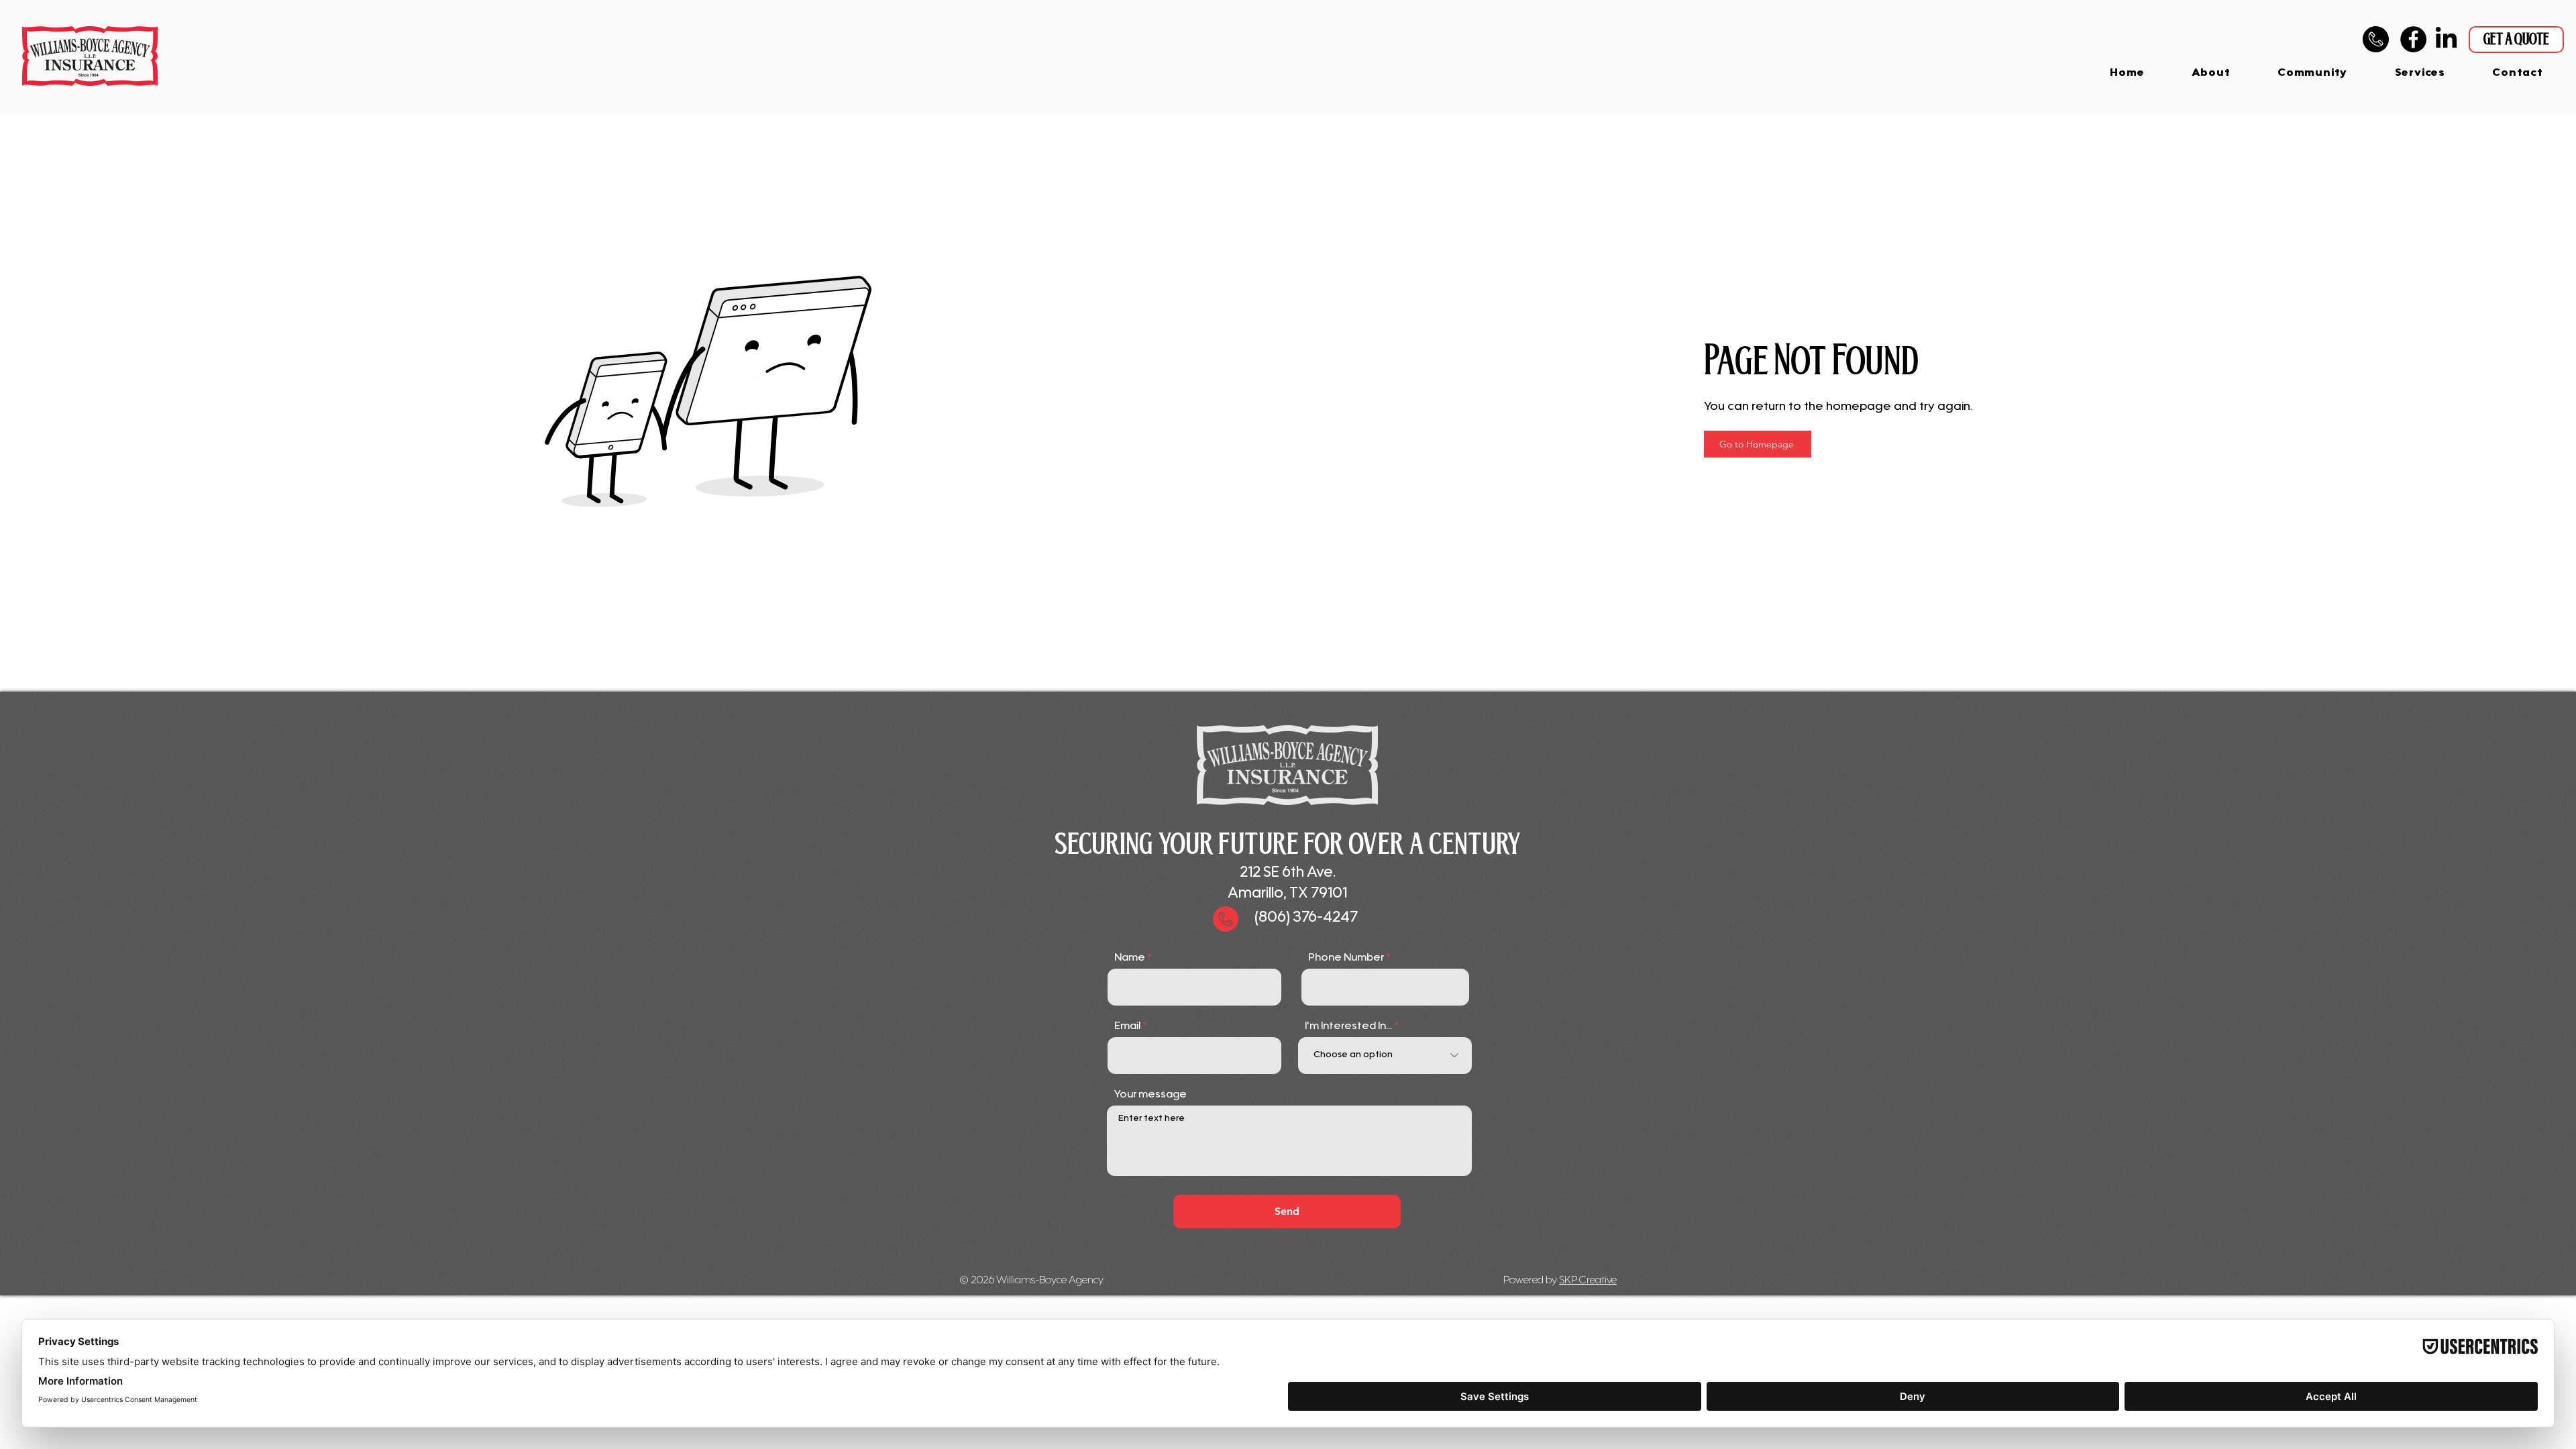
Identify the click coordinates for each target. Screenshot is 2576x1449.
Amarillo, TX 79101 (1287, 894)
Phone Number (1346, 958)
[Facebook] (2413, 39)
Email (1127, 1026)
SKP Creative (1588, 1281)
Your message (1150, 1095)
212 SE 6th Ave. (1288, 873)
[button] (2420, 73)
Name (1130, 958)
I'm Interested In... (1348, 1026)
